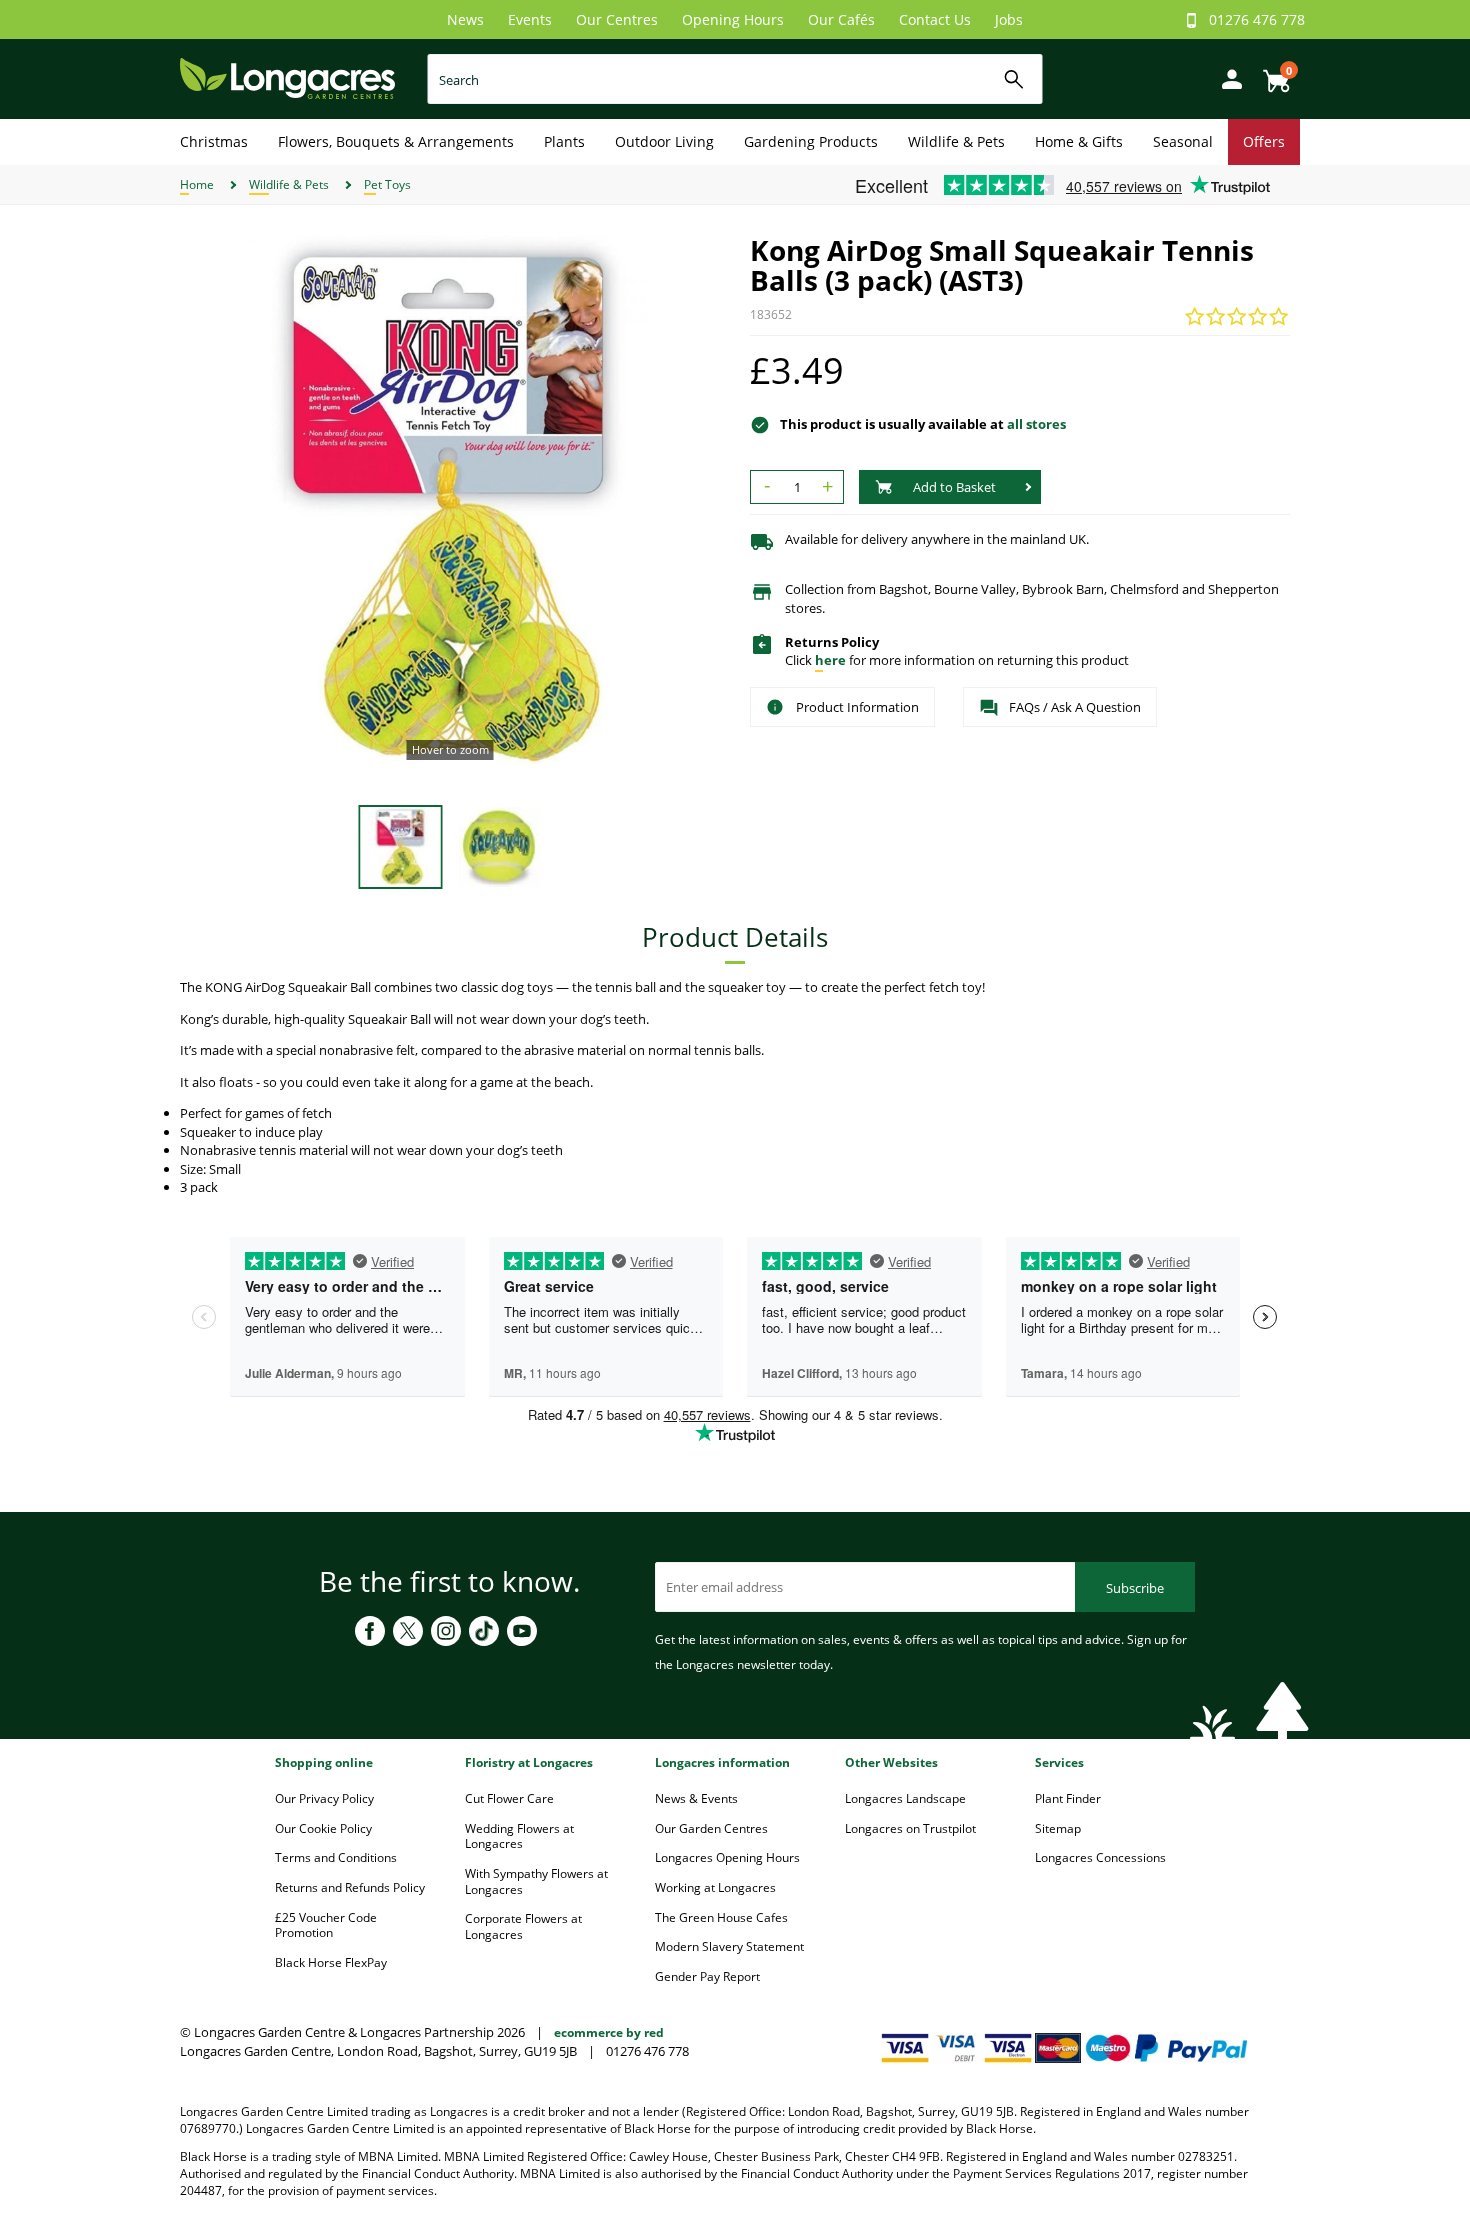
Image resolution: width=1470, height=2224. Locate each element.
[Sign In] (1227, 77)
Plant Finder (1068, 1798)
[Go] (1014, 79)
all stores (1036, 424)
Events (530, 19)
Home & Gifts (1079, 141)
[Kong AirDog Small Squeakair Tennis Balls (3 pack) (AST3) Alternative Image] (500, 845)
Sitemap (1058, 1828)
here (830, 660)
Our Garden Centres (711, 1828)
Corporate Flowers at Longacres (523, 1926)
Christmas (214, 141)
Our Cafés (841, 19)
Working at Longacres (715, 1887)
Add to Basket (954, 487)
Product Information (857, 707)
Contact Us (935, 19)
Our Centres (617, 19)
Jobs (1009, 19)
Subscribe (1135, 1588)
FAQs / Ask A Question (1075, 707)
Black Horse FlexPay (331, 1962)
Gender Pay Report (707, 1976)
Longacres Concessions (1100, 1857)
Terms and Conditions (336, 1857)
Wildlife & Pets (956, 141)
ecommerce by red (609, 2032)
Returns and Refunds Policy (350, 1887)
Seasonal (1183, 141)
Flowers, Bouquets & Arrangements (396, 141)
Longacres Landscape (905, 1798)
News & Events (696, 1798)
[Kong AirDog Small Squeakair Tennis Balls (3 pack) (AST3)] (450, 505)
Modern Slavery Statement (729, 1946)
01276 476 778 (1257, 19)
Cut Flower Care (509, 1798)
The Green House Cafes (721, 1917)
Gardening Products (811, 141)
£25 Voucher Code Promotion (326, 1925)
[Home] (287, 77)
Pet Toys (387, 184)
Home (197, 184)
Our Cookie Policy (323, 1828)
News (465, 19)
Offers (1264, 141)
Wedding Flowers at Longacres (519, 1836)
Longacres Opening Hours (727, 1857)
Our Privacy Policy (324, 1798)
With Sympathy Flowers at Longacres (536, 1881)
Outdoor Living (664, 141)
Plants (564, 141)
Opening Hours (733, 19)
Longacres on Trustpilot (910, 1828)
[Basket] (1271, 73)
